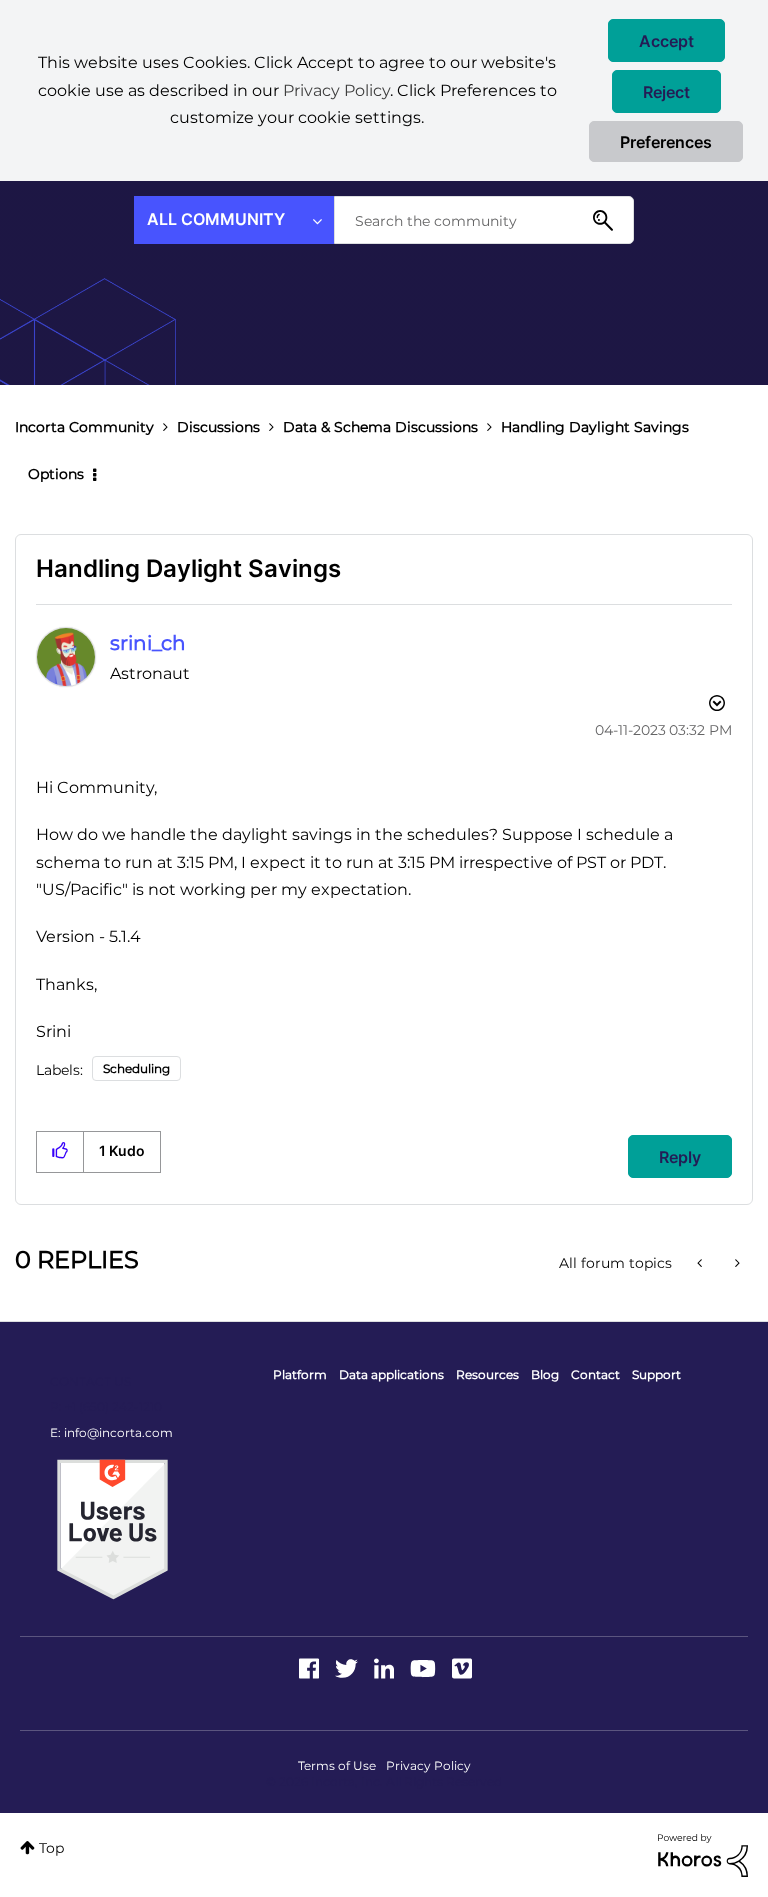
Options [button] (56, 474)
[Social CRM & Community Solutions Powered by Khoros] (703, 1854)
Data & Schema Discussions (380, 427)
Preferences (666, 142)
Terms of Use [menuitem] (337, 1765)
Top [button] (51, 1848)
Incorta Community (84, 427)
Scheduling (136, 1068)
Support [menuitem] (656, 1374)
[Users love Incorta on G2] (112, 1528)
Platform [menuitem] (300, 1374)
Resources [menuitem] (487, 1374)
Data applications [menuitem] (391, 1374)
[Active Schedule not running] (701, 1263)
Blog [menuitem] (545, 1374)
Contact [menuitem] (595, 1374)
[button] (666, 40)
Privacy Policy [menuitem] (428, 1765)
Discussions (218, 427)
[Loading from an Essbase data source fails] (735, 1263)
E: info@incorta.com (111, 1432)
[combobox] (484, 220)
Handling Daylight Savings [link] (595, 427)
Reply (680, 1157)
